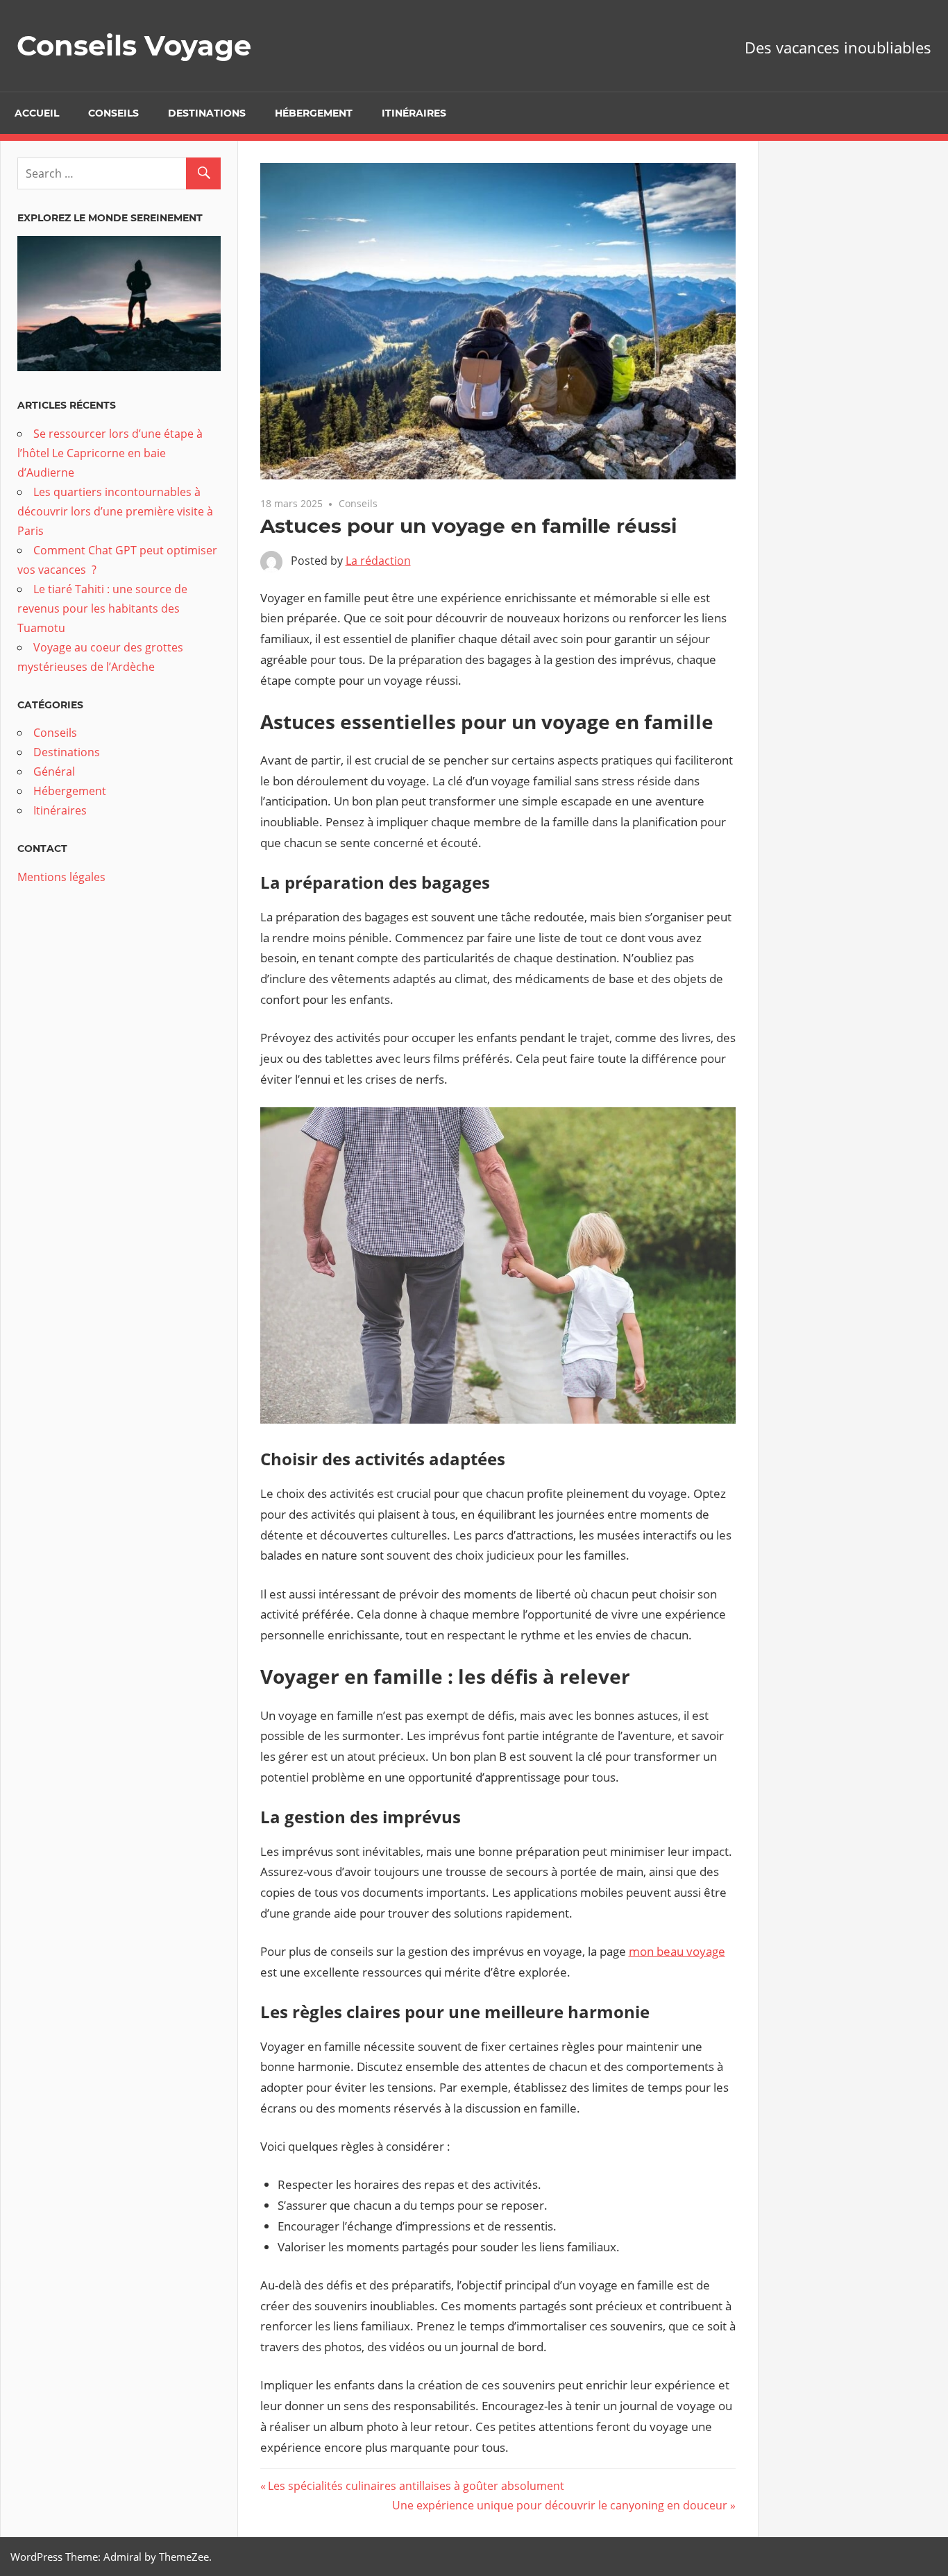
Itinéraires (414, 113)
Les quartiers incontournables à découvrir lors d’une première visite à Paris (115, 511)
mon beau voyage (677, 1951)
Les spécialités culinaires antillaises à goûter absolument (416, 2486)
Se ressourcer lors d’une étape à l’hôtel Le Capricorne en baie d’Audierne (110, 453)
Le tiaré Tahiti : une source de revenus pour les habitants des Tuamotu (102, 608)
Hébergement (314, 113)
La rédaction (378, 561)
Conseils (113, 113)
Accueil (37, 113)
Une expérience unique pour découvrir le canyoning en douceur (560, 2505)
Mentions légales (61, 877)
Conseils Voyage (134, 45)
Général (54, 771)
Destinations (207, 113)
